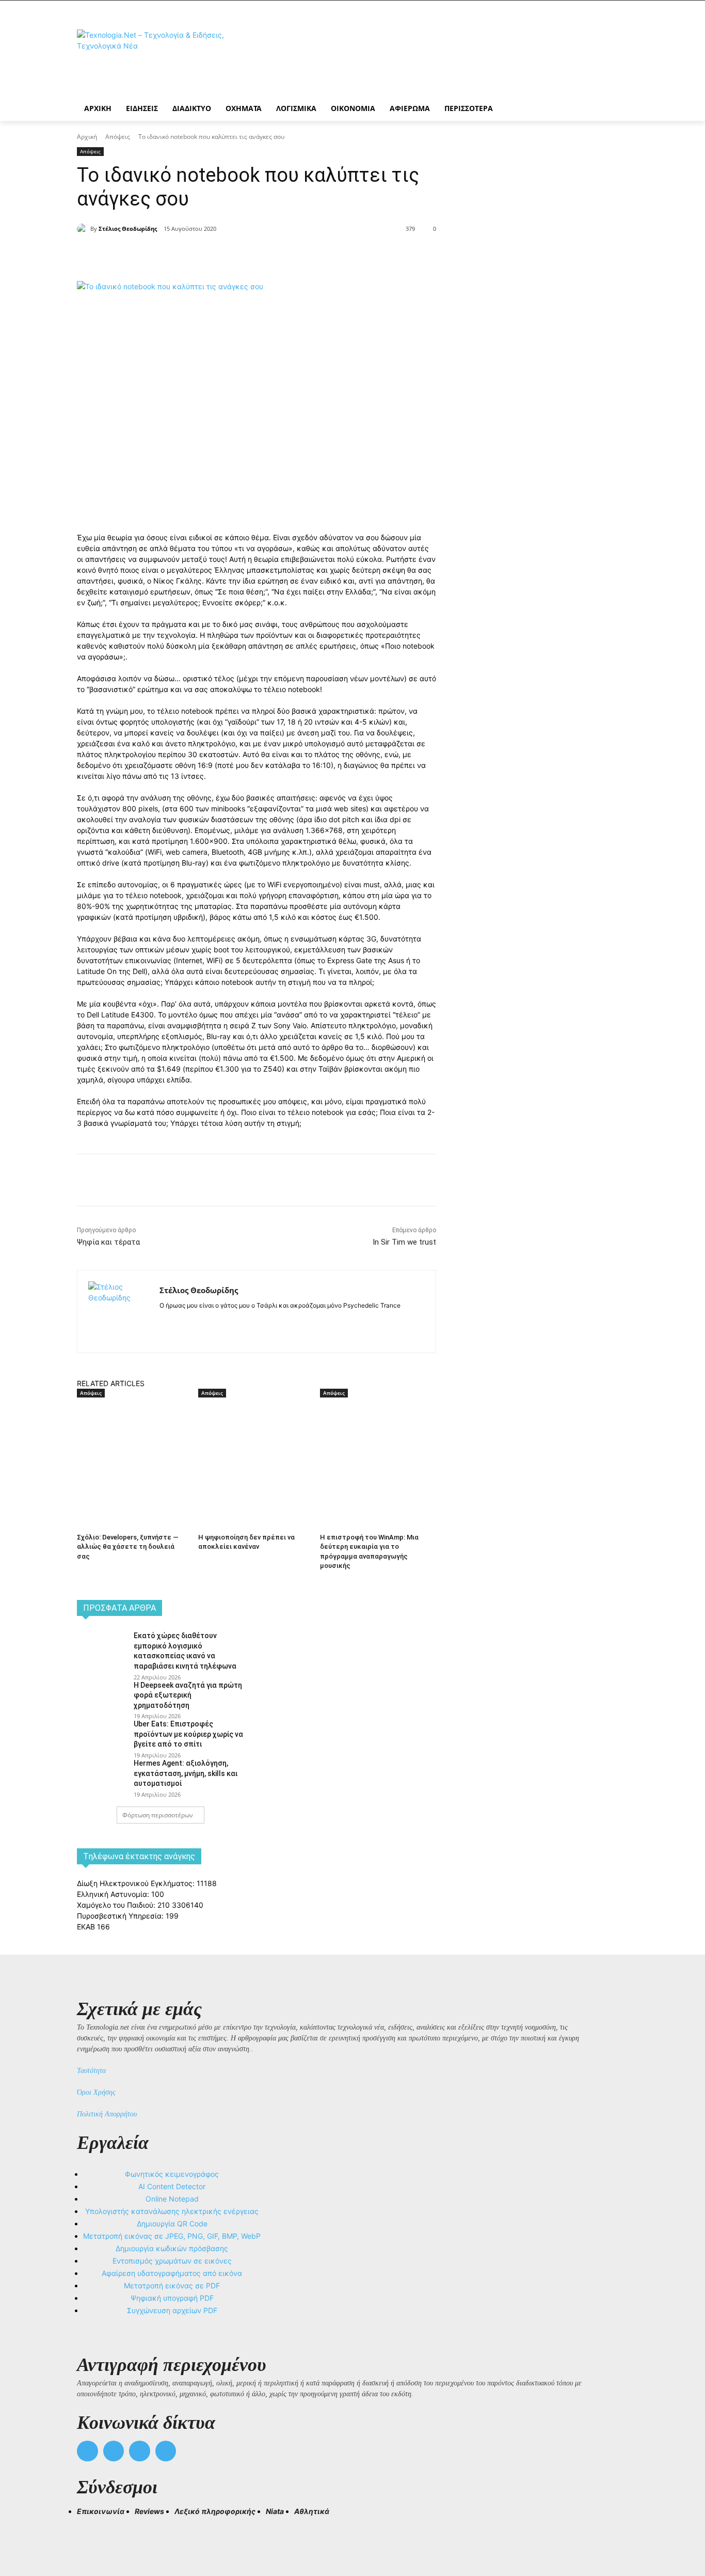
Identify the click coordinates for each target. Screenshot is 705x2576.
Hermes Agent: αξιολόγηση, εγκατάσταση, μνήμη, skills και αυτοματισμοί (186, 1773)
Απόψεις (118, 137)
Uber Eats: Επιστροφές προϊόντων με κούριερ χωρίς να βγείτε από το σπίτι (188, 1734)
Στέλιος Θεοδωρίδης (128, 229)
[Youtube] (166, 2451)
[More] (264, 255)
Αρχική (87, 137)
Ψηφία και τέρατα (108, 1242)
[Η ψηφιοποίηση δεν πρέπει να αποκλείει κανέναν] (254, 1439)
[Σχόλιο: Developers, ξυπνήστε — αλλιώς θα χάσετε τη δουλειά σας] (132, 1439)
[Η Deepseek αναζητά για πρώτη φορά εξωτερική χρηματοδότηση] (102, 1697)
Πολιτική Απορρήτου (107, 2114)
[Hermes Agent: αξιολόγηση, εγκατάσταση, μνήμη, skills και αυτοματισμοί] (102, 1774)
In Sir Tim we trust (404, 1242)
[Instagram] (181, 1322)
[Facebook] (169, 255)
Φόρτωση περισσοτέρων (158, 1815)
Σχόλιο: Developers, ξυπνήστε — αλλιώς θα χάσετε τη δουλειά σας (128, 1546)
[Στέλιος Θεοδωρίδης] (84, 229)
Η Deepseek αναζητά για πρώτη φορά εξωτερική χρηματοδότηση (188, 1695)
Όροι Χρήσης (96, 2092)
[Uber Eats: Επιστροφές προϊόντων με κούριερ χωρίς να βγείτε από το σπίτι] (102, 1735)
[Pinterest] (216, 255)
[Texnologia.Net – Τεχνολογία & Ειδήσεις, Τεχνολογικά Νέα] (159, 58)
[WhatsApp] (240, 255)
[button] (89, 2530)
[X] (193, 255)
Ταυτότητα (91, 2071)
